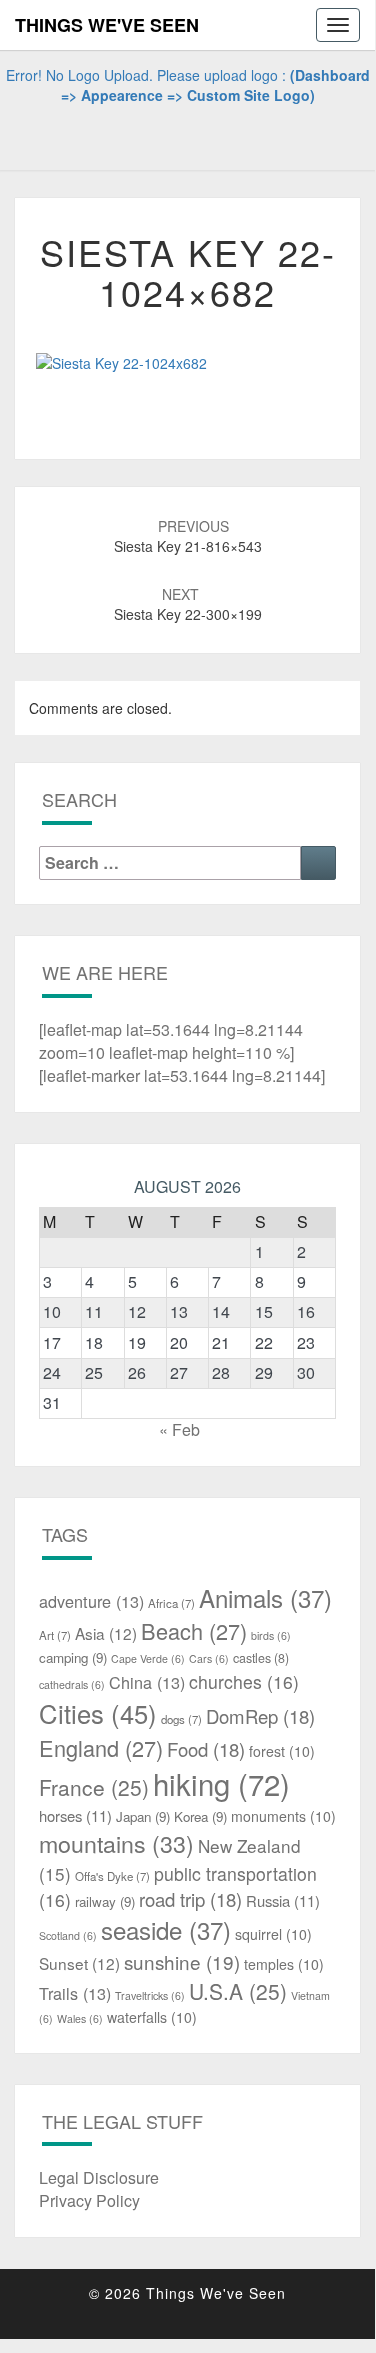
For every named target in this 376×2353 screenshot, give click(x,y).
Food (206, 1749)
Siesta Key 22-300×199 (188, 604)
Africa (171, 1603)
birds (271, 1635)
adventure (91, 1601)
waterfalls (152, 2017)
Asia (106, 1633)
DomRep (260, 1716)
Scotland (68, 1935)
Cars (209, 1658)
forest (282, 1751)
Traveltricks (150, 1995)
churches (244, 1681)
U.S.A (238, 1991)
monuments (283, 1816)
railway (105, 1901)
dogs (181, 1719)
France (94, 1787)
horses (75, 1815)
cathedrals (72, 1684)
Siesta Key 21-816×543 (188, 536)
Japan (143, 1816)
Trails (75, 1993)
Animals (265, 1597)
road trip (190, 1899)
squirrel (273, 1934)
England (101, 1747)
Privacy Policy (89, 2200)
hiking (221, 1783)
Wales (80, 2018)
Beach (194, 1630)
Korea (200, 1816)
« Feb (179, 1429)
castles (261, 1658)
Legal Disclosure (99, 2177)
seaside (166, 1929)
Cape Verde (148, 1658)
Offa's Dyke (112, 1876)
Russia (283, 1900)
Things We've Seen (107, 25)
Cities (98, 1713)
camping (73, 1657)
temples (284, 1964)
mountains (116, 1843)
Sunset (79, 1963)
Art (55, 1635)
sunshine (182, 1961)
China (147, 1682)
